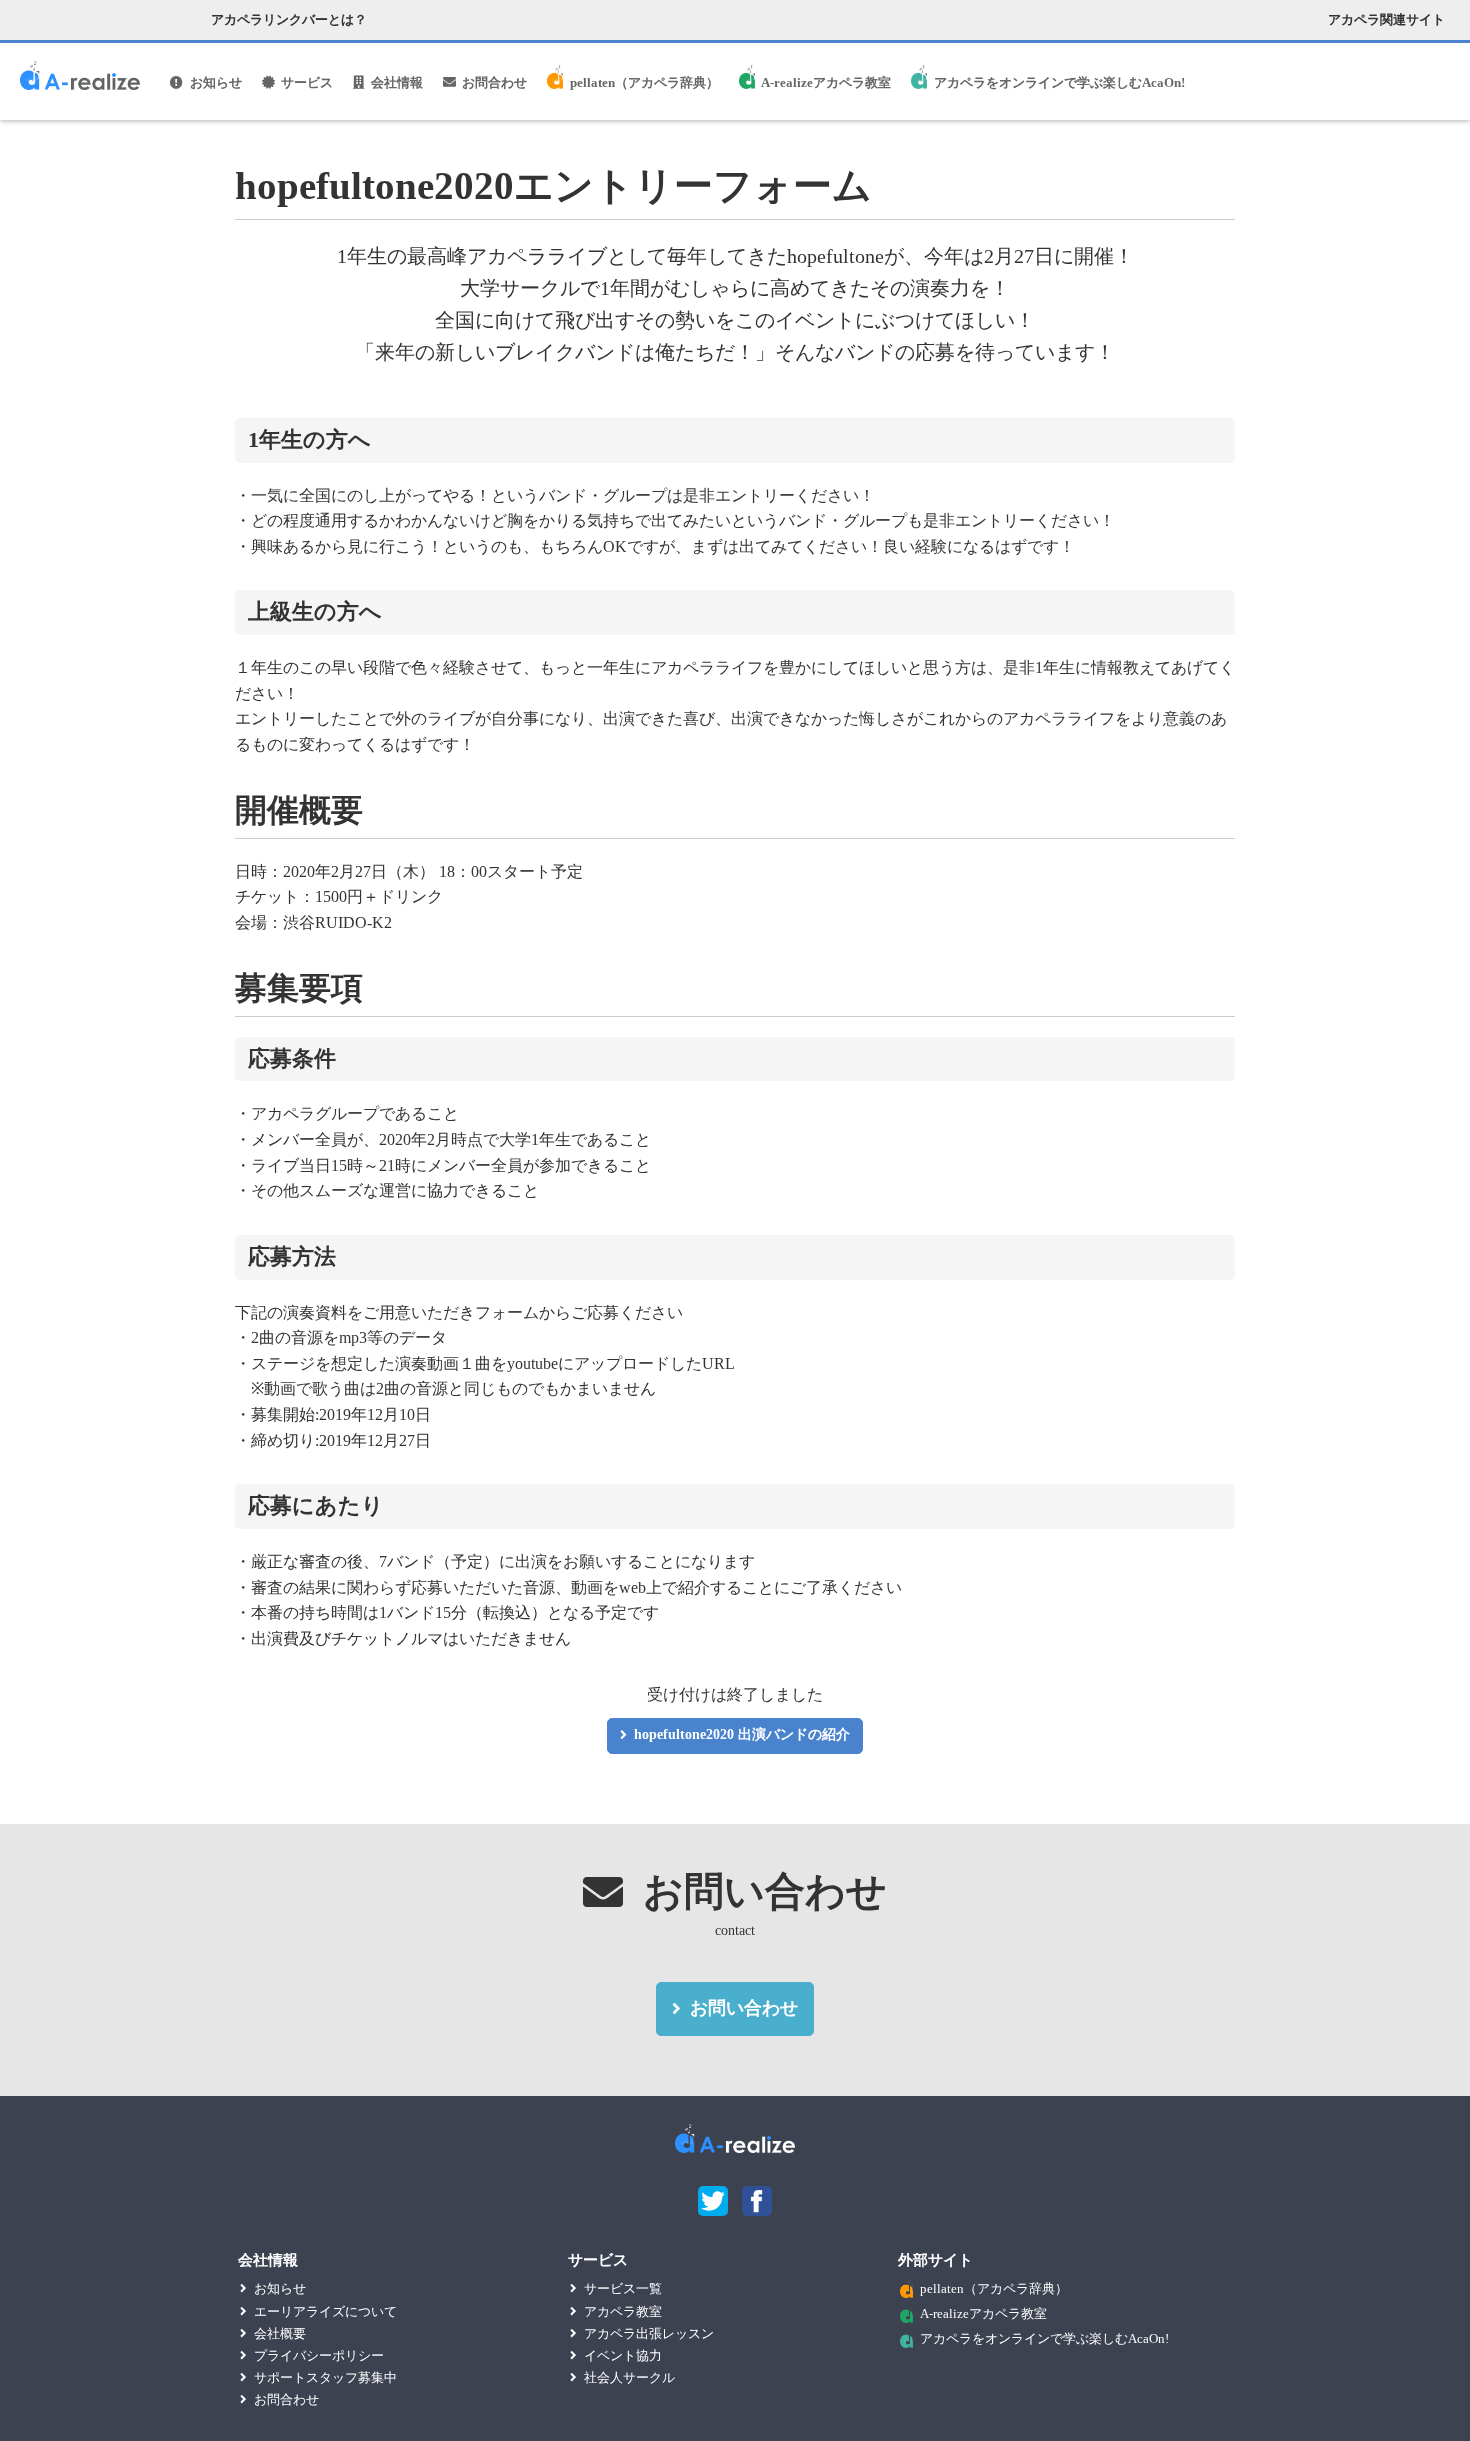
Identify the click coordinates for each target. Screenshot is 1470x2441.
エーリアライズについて (325, 2311)
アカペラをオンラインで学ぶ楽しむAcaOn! (1059, 82)
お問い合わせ (744, 2008)
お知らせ (216, 82)
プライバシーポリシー (319, 2355)
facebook (757, 2201)
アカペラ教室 (623, 2311)
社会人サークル (629, 2377)
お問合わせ (494, 82)
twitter (713, 2201)
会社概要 (280, 2333)
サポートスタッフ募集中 (325, 2377)
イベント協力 (623, 2355)
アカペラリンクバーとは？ (289, 19)
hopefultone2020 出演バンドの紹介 (742, 1734)
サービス (307, 82)
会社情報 (397, 82)
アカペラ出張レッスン (649, 2333)
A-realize (80, 83)
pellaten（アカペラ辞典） (644, 82)
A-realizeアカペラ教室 (826, 82)
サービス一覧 (623, 2288)
